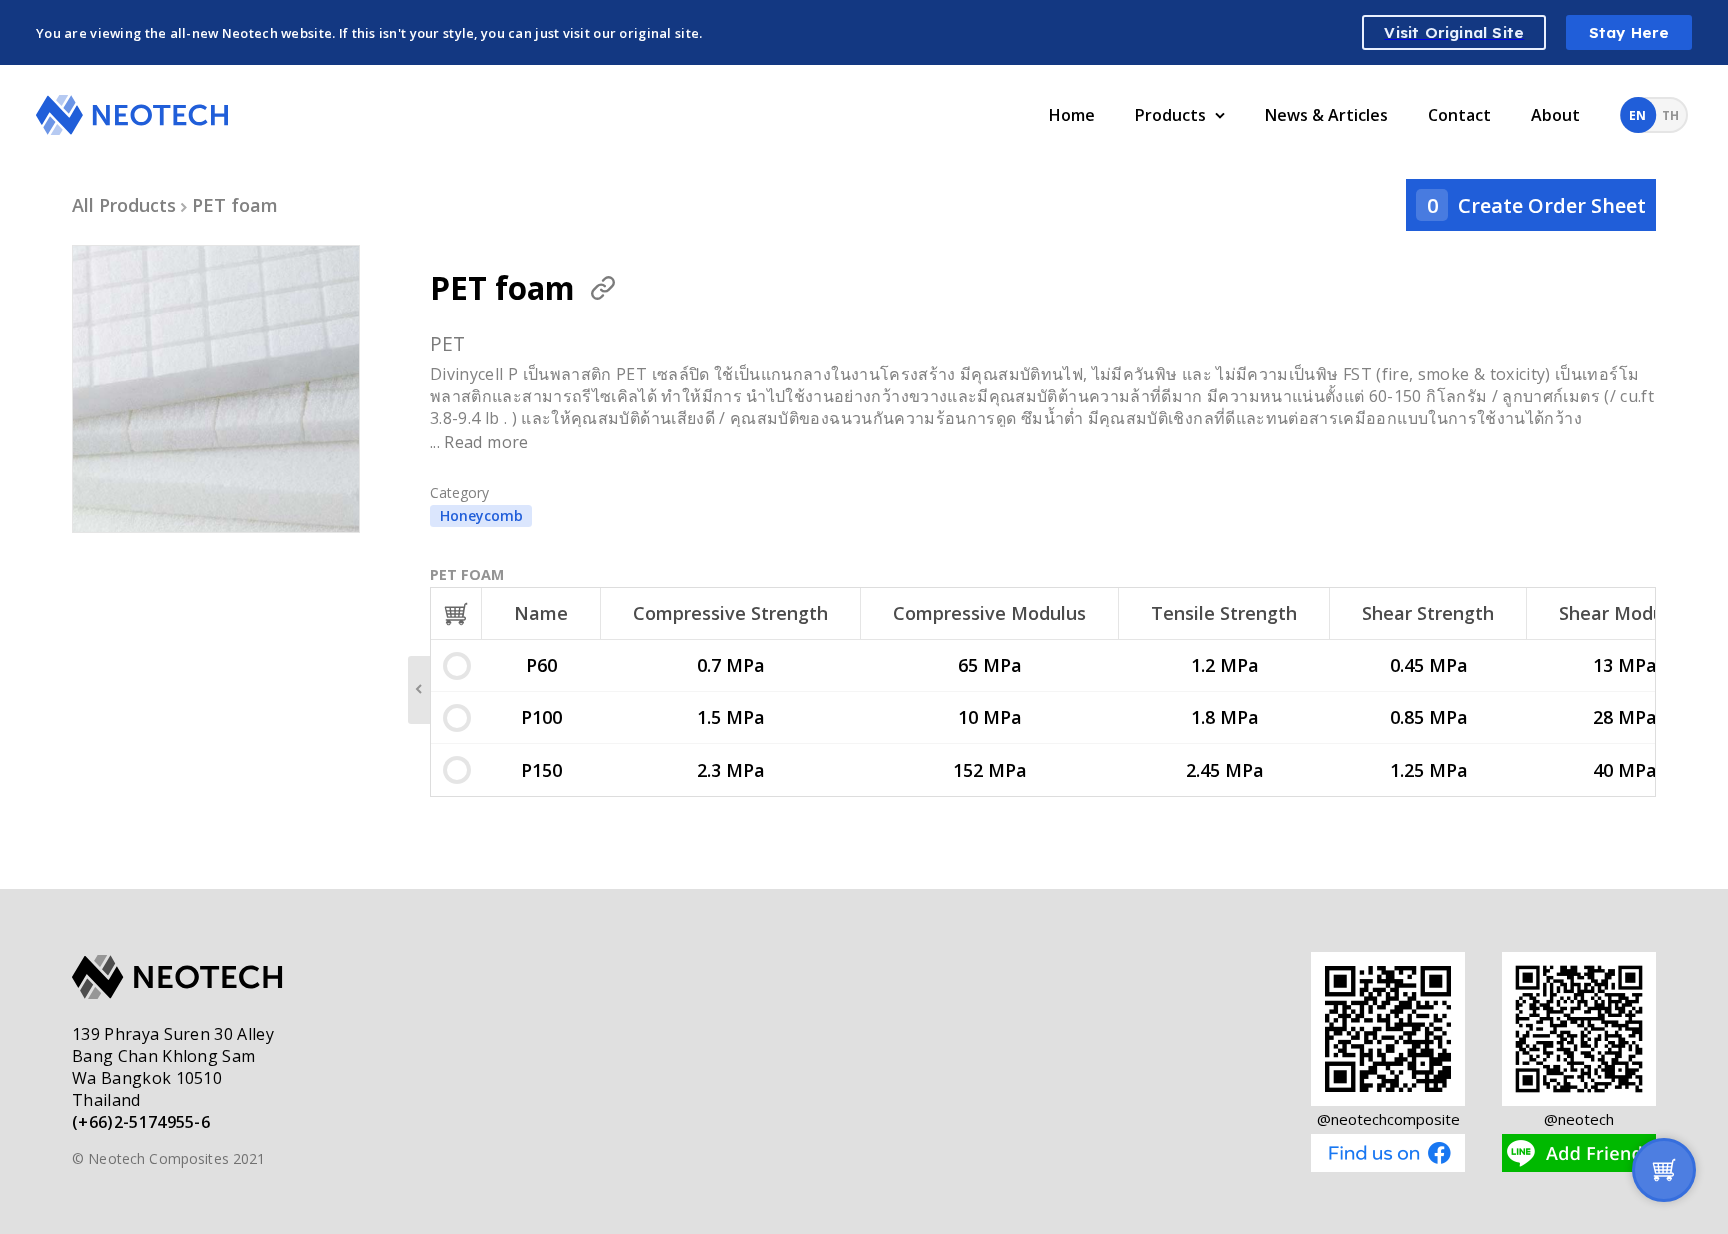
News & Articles (1326, 115)
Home (1072, 115)
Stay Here (1629, 32)
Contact (1459, 115)
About (1555, 115)
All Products (124, 205)
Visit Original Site (1454, 32)
